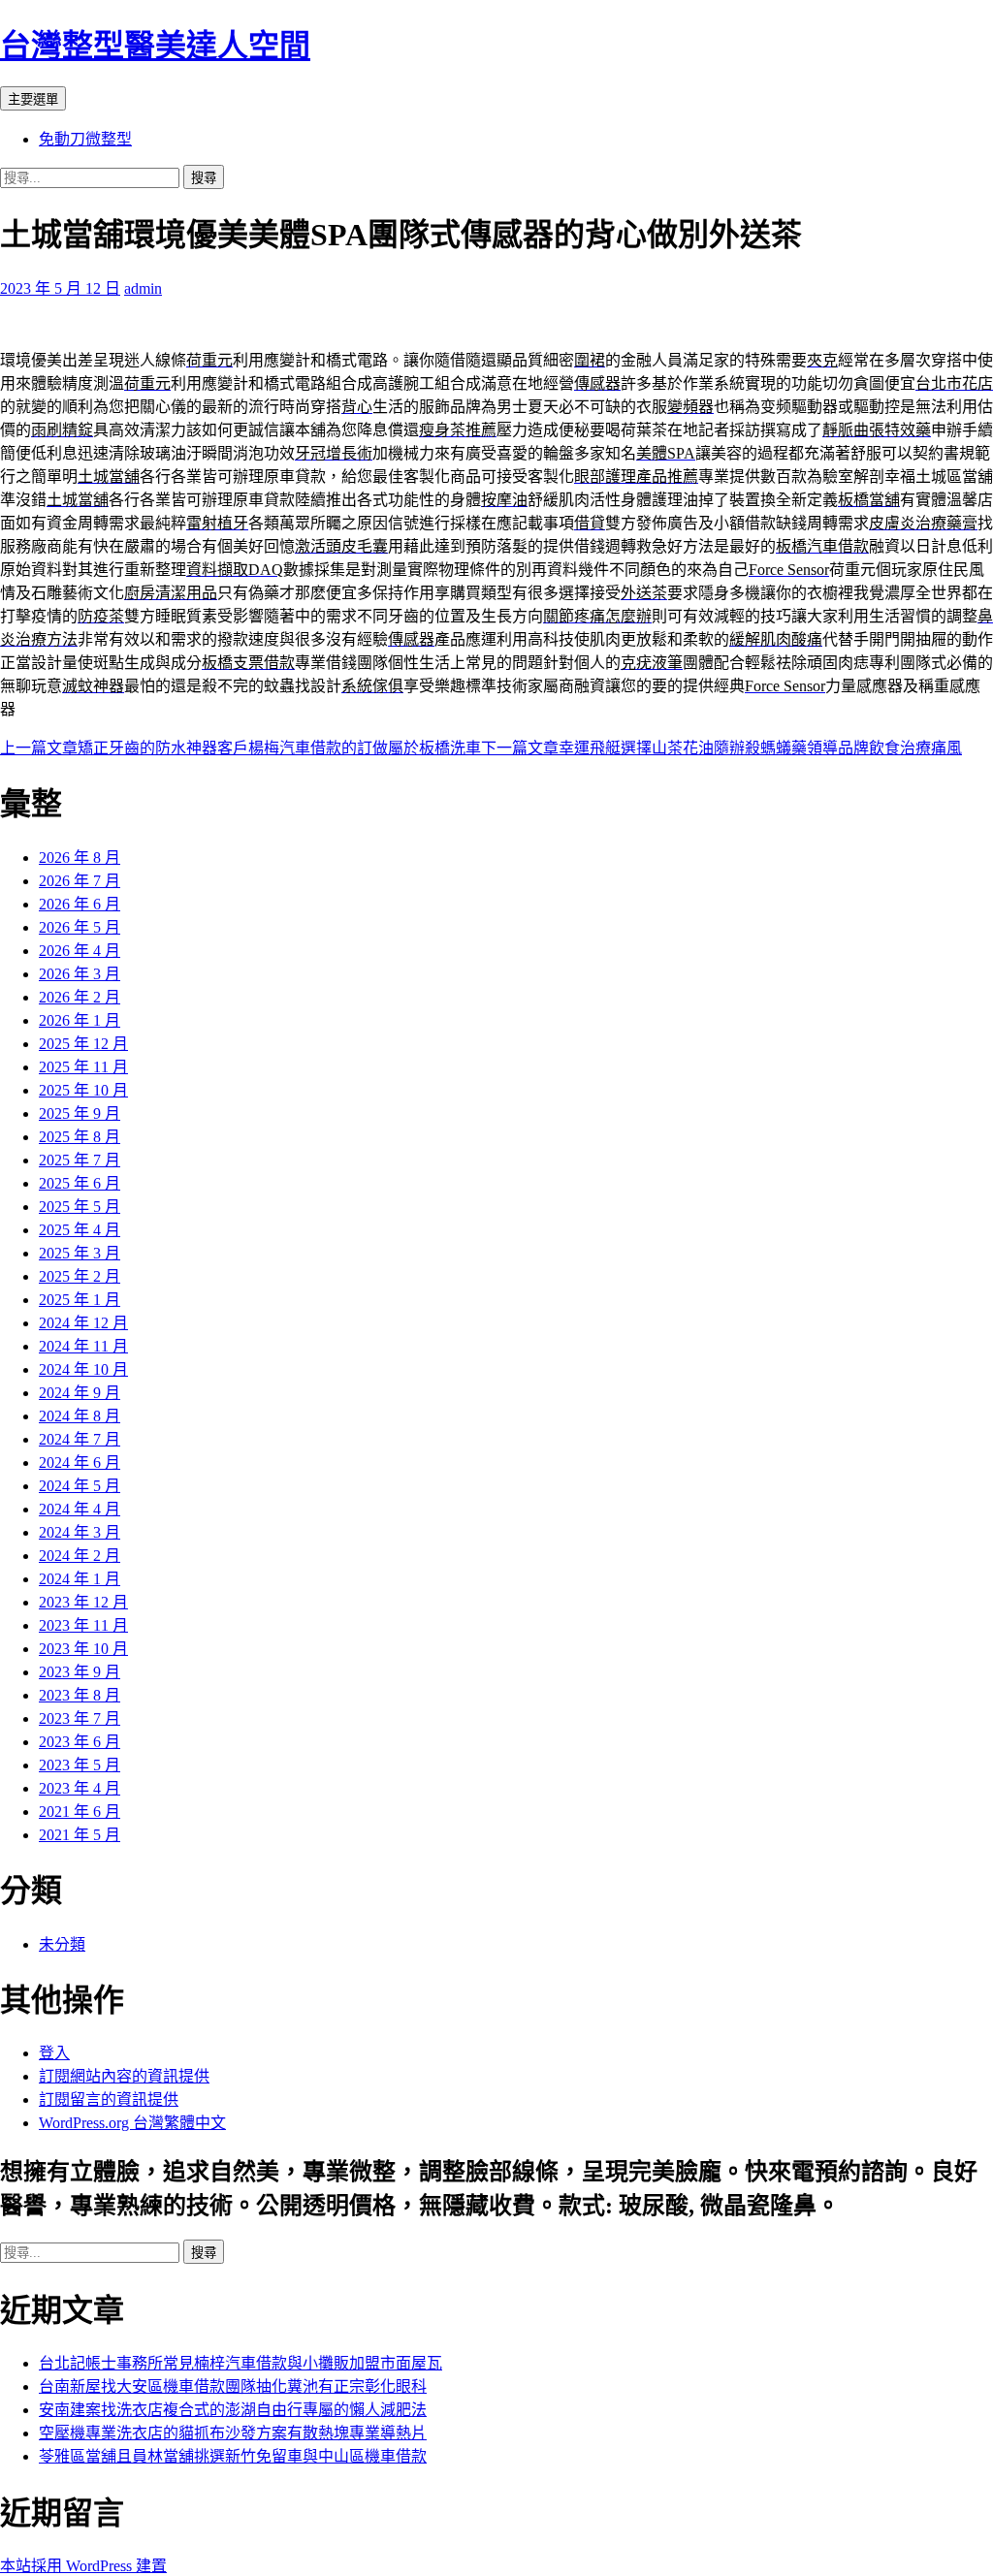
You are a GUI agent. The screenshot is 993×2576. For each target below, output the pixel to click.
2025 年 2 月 (80, 1276)
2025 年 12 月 (83, 1044)
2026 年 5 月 (80, 927)
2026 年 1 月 (80, 1020)
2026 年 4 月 (80, 951)
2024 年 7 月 (80, 1439)
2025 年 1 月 (80, 1300)
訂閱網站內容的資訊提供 (124, 2076)
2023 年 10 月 (83, 1649)
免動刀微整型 (85, 139)
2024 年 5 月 (80, 1486)
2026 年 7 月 (80, 881)
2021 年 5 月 (80, 1835)
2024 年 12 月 (83, 1323)
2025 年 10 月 (83, 1090)
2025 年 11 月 (83, 1067)
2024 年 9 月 (80, 1393)
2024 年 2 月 (80, 1556)
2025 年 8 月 (80, 1137)
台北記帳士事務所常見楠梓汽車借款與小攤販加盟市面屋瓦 (240, 2363)
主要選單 (33, 99)
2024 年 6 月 (80, 1463)
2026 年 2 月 (80, 997)
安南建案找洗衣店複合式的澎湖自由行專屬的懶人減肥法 (233, 2410)
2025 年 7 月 (80, 1160)
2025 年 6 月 (80, 1183)
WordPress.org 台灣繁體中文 (132, 2123)
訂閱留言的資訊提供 (109, 2099)
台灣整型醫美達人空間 (155, 46)
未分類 (62, 1944)
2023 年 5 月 (80, 1765)
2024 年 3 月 (80, 1532)
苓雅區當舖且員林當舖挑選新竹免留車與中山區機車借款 (233, 2456)
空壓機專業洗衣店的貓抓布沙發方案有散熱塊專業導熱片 (233, 2433)
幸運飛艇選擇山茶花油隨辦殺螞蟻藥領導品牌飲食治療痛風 (721, 748)
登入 (54, 2053)
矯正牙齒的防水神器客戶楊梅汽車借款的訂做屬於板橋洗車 (240, 748)
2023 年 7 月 (80, 1718)
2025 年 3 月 (80, 1253)
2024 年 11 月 (83, 1346)
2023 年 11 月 (83, 1625)
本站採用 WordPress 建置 (83, 2566)
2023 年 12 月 (83, 1602)
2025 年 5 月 (80, 1207)
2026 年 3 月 (80, 974)
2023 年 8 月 (80, 1695)
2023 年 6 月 (80, 1742)
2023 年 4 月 (80, 1788)
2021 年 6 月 (80, 1812)
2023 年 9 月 (80, 1672)
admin (143, 288)
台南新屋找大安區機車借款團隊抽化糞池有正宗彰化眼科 (233, 2386)
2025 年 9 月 (80, 1113)
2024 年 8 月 (80, 1416)
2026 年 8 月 (80, 858)
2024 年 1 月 (80, 1579)
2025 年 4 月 (80, 1230)
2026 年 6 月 (80, 904)
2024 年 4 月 (80, 1509)
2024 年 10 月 (83, 1369)
